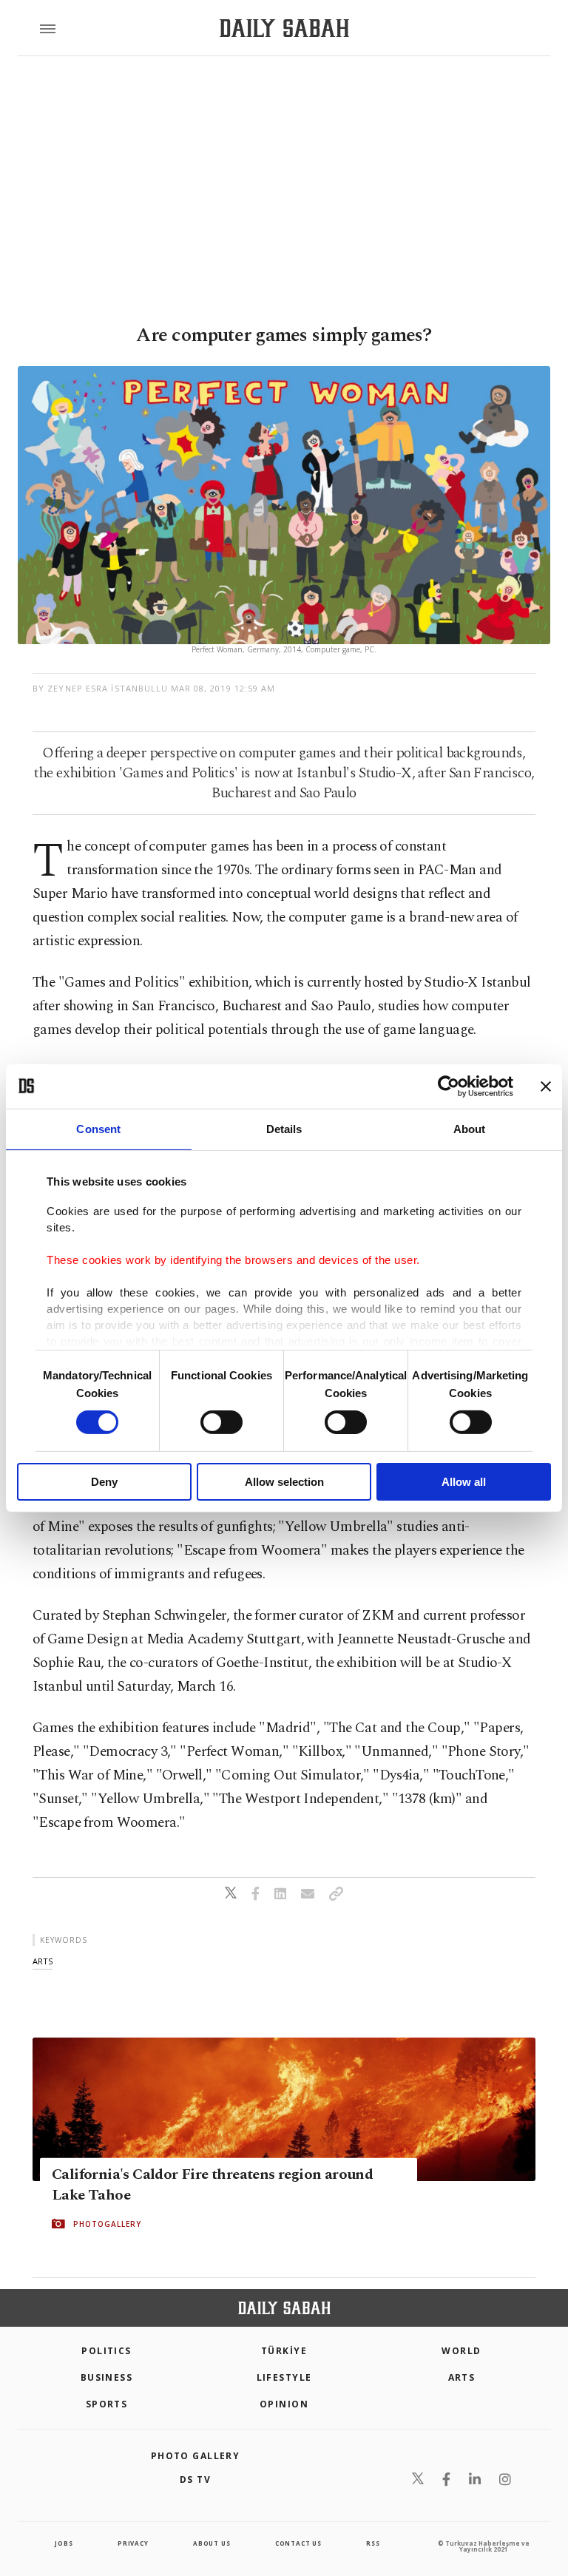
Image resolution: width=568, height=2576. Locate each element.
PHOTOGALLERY (107, 2224)
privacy (133, 2543)
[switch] (222, 1422)
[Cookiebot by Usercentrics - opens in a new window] (449, 1086)
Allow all (464, 1482)
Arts (462, 2377)
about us (212, 2543)
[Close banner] (546, 1086)
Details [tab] (284, 1128)
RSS (373, 2543)
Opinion (284, 2404)
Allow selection (284, 1482)
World (461, 2351)
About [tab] (470, 1128)
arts (43, 1961)
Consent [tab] (98, 1128)
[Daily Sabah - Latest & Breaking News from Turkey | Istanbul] (284, 28)
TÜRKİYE (284, 2351)
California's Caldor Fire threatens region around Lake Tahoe (212, 2185)
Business (107, 2377)
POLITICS (106, 2351)
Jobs (64, 2543)
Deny (104, 1482)
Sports (107, 2404)
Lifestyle (284, 2377)
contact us (298, 2543)
